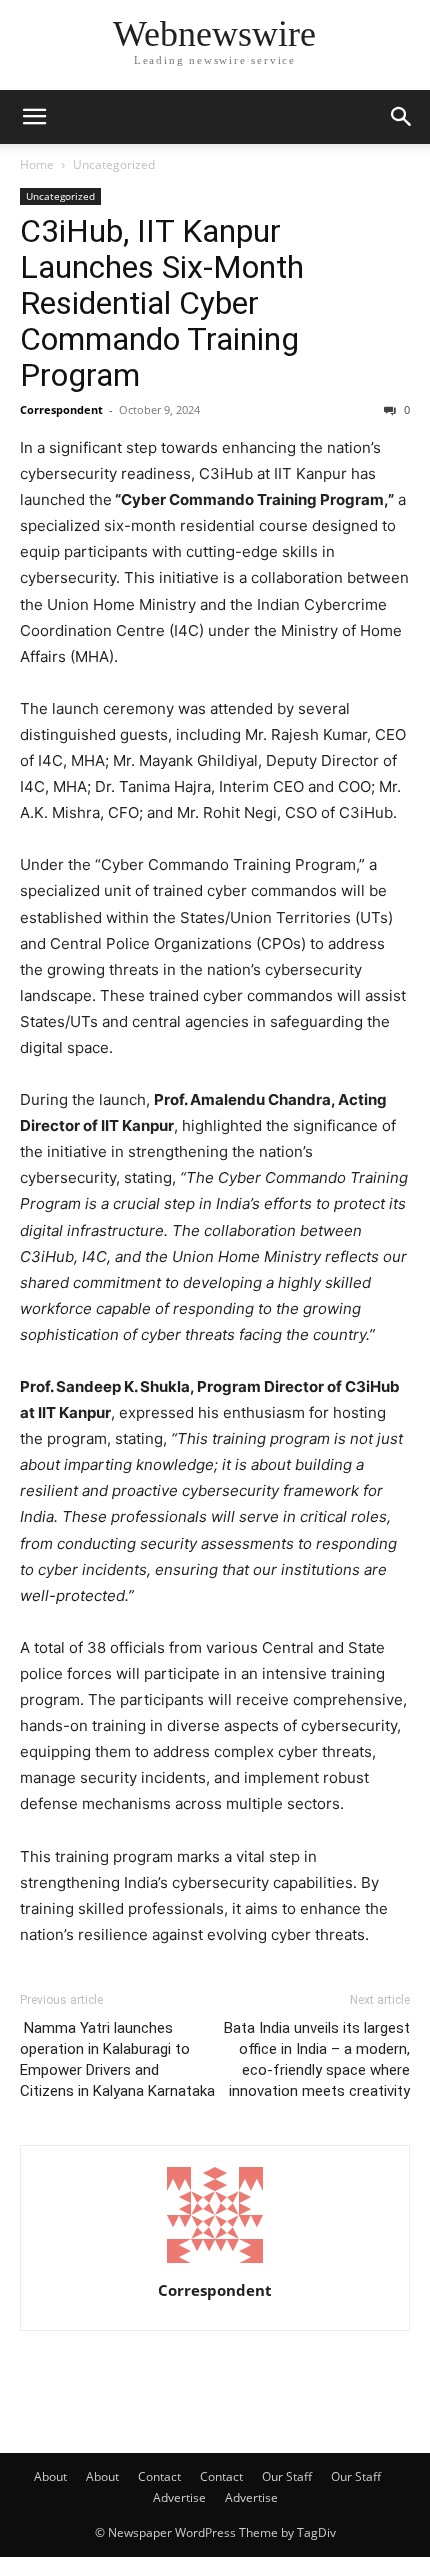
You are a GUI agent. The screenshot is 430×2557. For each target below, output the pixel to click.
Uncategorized (114, 164)
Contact (159, 2476)
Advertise (179, 2497)
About (50, 2476)
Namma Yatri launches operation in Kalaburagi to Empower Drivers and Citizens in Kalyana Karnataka (117, 2059)
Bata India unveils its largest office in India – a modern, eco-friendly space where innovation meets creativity (317, 2059)
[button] (34, 117)
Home (37, 164)
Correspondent (61, 409)
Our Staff (287, 2476)
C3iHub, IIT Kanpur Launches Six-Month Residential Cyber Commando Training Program (162, 303)
